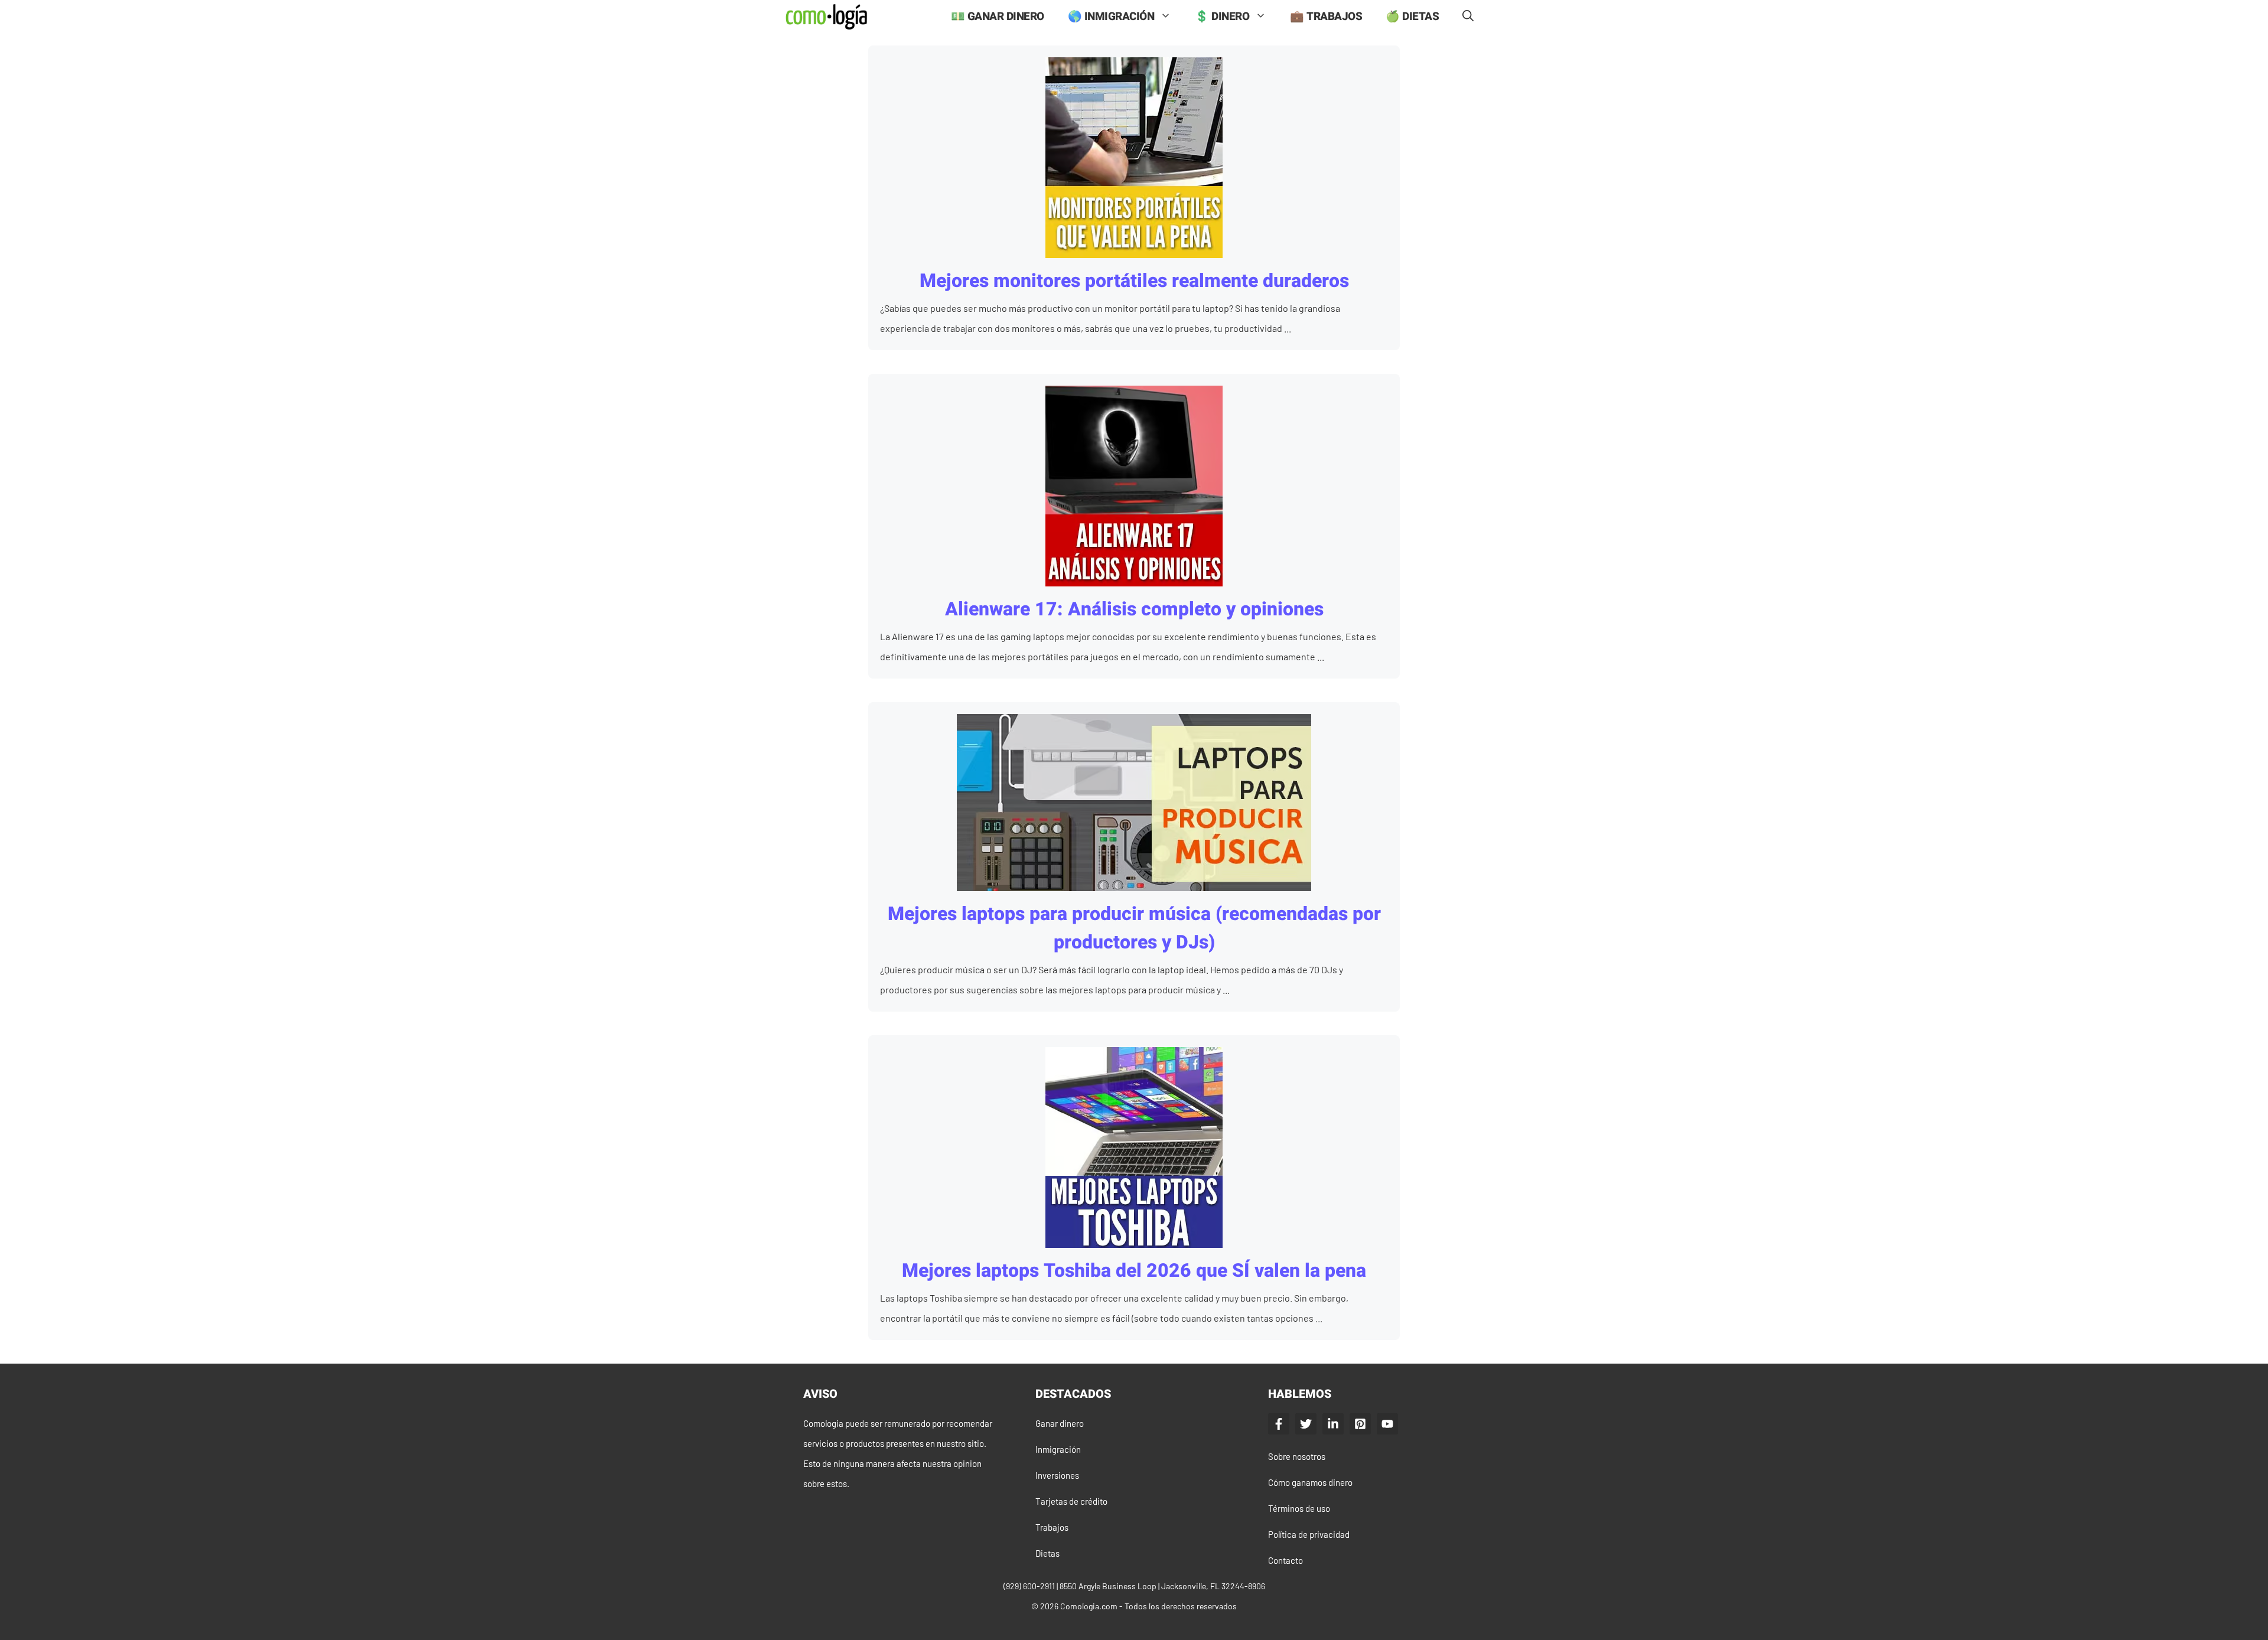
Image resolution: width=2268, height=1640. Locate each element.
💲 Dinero (1222, 17)
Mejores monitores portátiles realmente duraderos (1134, 281)
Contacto (1285, 1560)
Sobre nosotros (1297, 1456)
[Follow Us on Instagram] (1360, 1424)
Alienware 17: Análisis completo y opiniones (1134, 609)
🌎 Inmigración (1111, 17)
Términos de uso (1299, 1508)
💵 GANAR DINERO (998, 17)
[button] (1468, 17)
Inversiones (1057, 1475)
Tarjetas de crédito (1071, 1501)
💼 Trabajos (1326, 17)
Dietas (1047, 1553)
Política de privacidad (1309, 1534)
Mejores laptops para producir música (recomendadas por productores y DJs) (1134, 928)
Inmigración (1058, 1449)
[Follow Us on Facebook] (1279, 1424)
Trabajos (1052, 1527)
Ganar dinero (1060, 1423)
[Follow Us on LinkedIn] (1333, 1424)
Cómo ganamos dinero (1310, 1482)
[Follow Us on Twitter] (1306, 1424)
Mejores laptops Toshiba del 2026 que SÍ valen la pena (1134, 1271)
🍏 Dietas (1412, 17)
